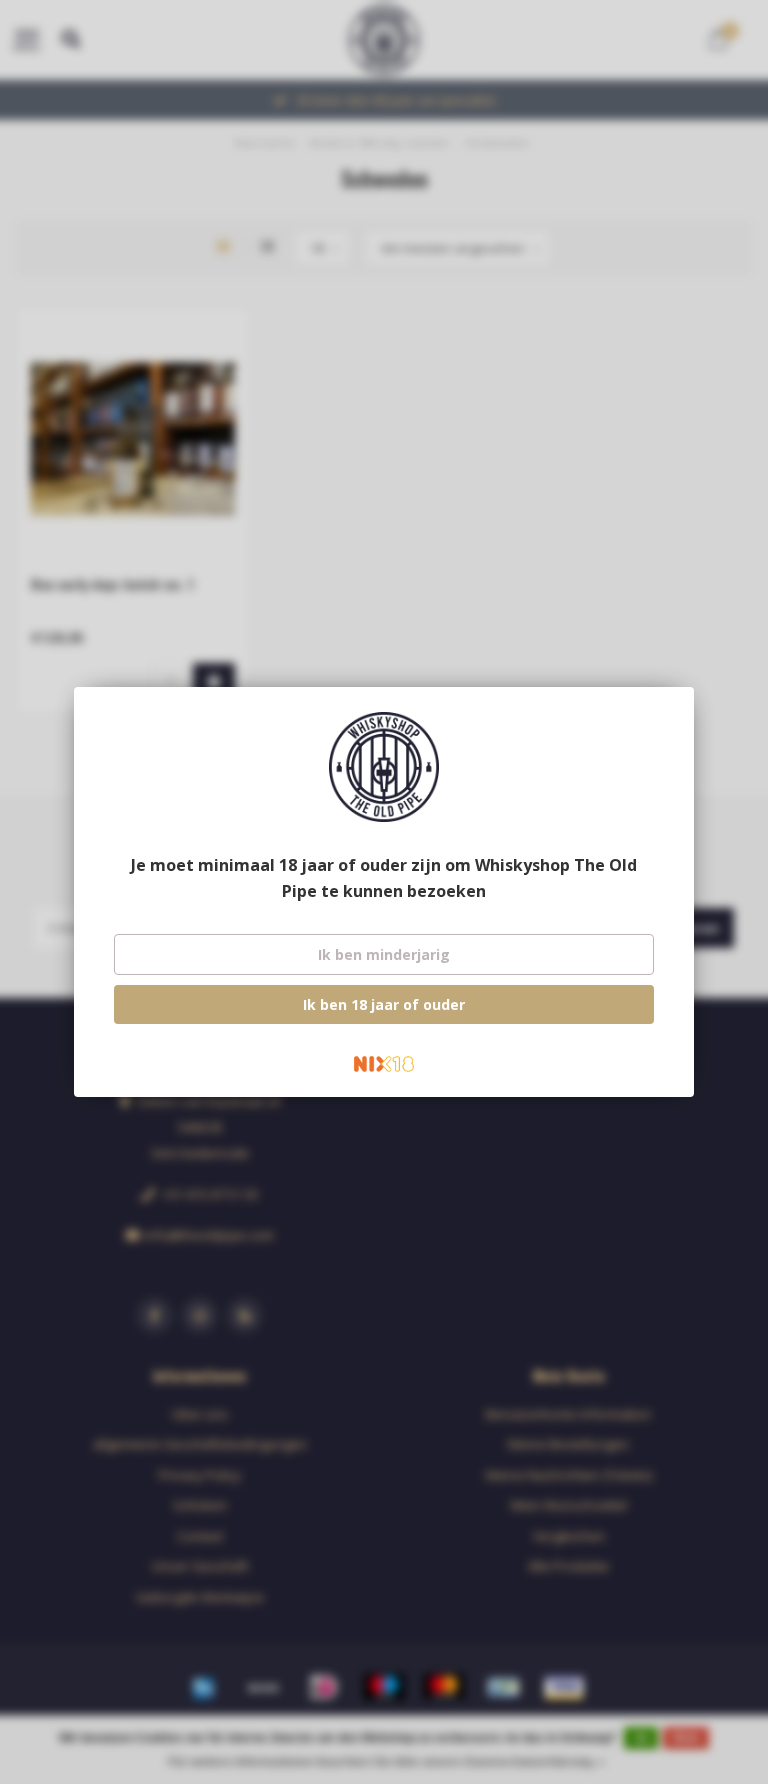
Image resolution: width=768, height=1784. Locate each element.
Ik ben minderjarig (384, 954)
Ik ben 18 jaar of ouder (384, 1004)
